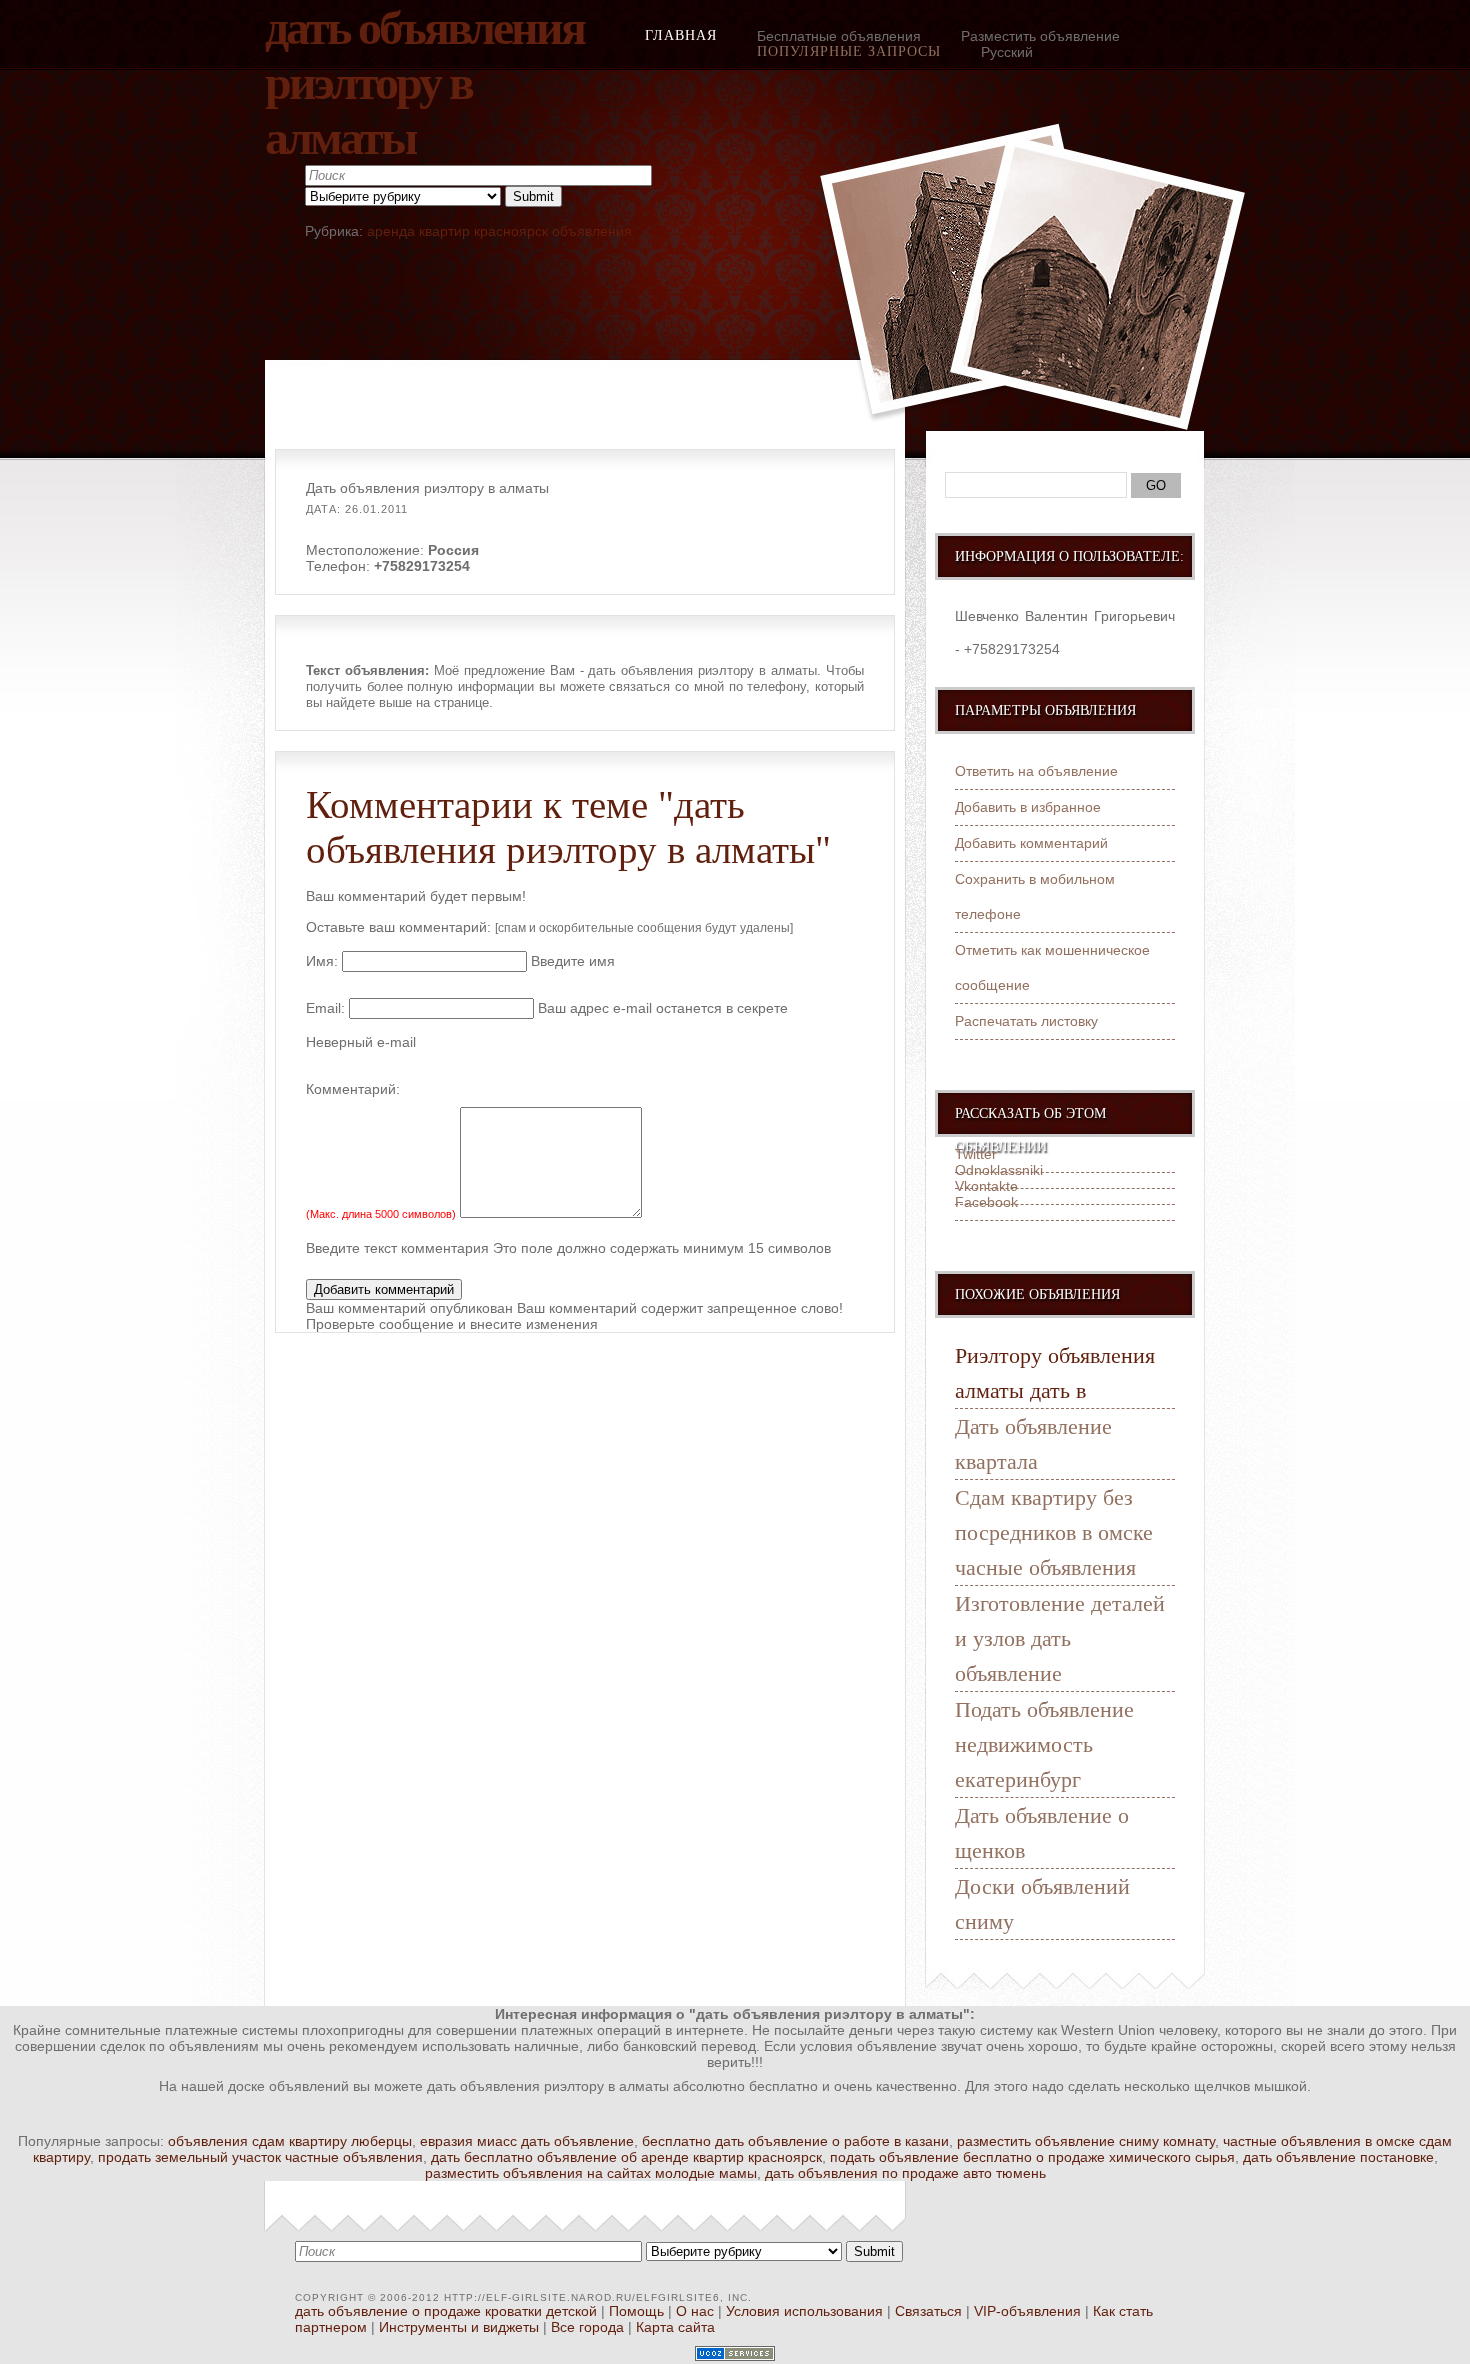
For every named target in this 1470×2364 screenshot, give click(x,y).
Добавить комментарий (1031, 843)
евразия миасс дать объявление (527, 2141)
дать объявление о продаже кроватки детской (446, 2311)
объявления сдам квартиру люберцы (290, 2141)
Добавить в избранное (1028, 807)
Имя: (322, 961)
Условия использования (804, 2311)
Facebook (986, 1202)
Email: (325, 1008)
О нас (695, 2311)
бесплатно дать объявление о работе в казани (795, 2141)
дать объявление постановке (1338, 2157)
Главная (681, 35)
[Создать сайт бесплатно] (735, 2356)
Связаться (928, 2311)
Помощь (636, 2311)
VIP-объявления (1027, 2311)
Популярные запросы (849, 51)
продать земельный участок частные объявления (260, 2157)
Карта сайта (675, 2327)
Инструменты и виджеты (459, 2327)
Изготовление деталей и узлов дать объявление (1060, 1638)
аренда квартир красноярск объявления (499, 231)
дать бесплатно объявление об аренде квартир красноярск (626, 2157)
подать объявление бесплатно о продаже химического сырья (1032, 2157)
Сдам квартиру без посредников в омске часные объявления (1054, 1532)
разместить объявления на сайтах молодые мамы (591, 2173)
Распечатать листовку (1026, 1021)
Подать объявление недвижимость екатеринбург (1044, 1744)
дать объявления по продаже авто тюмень (905, 2173)
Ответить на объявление (1036, 771)
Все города (587, 2327)
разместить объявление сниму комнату (1086, 2141)
